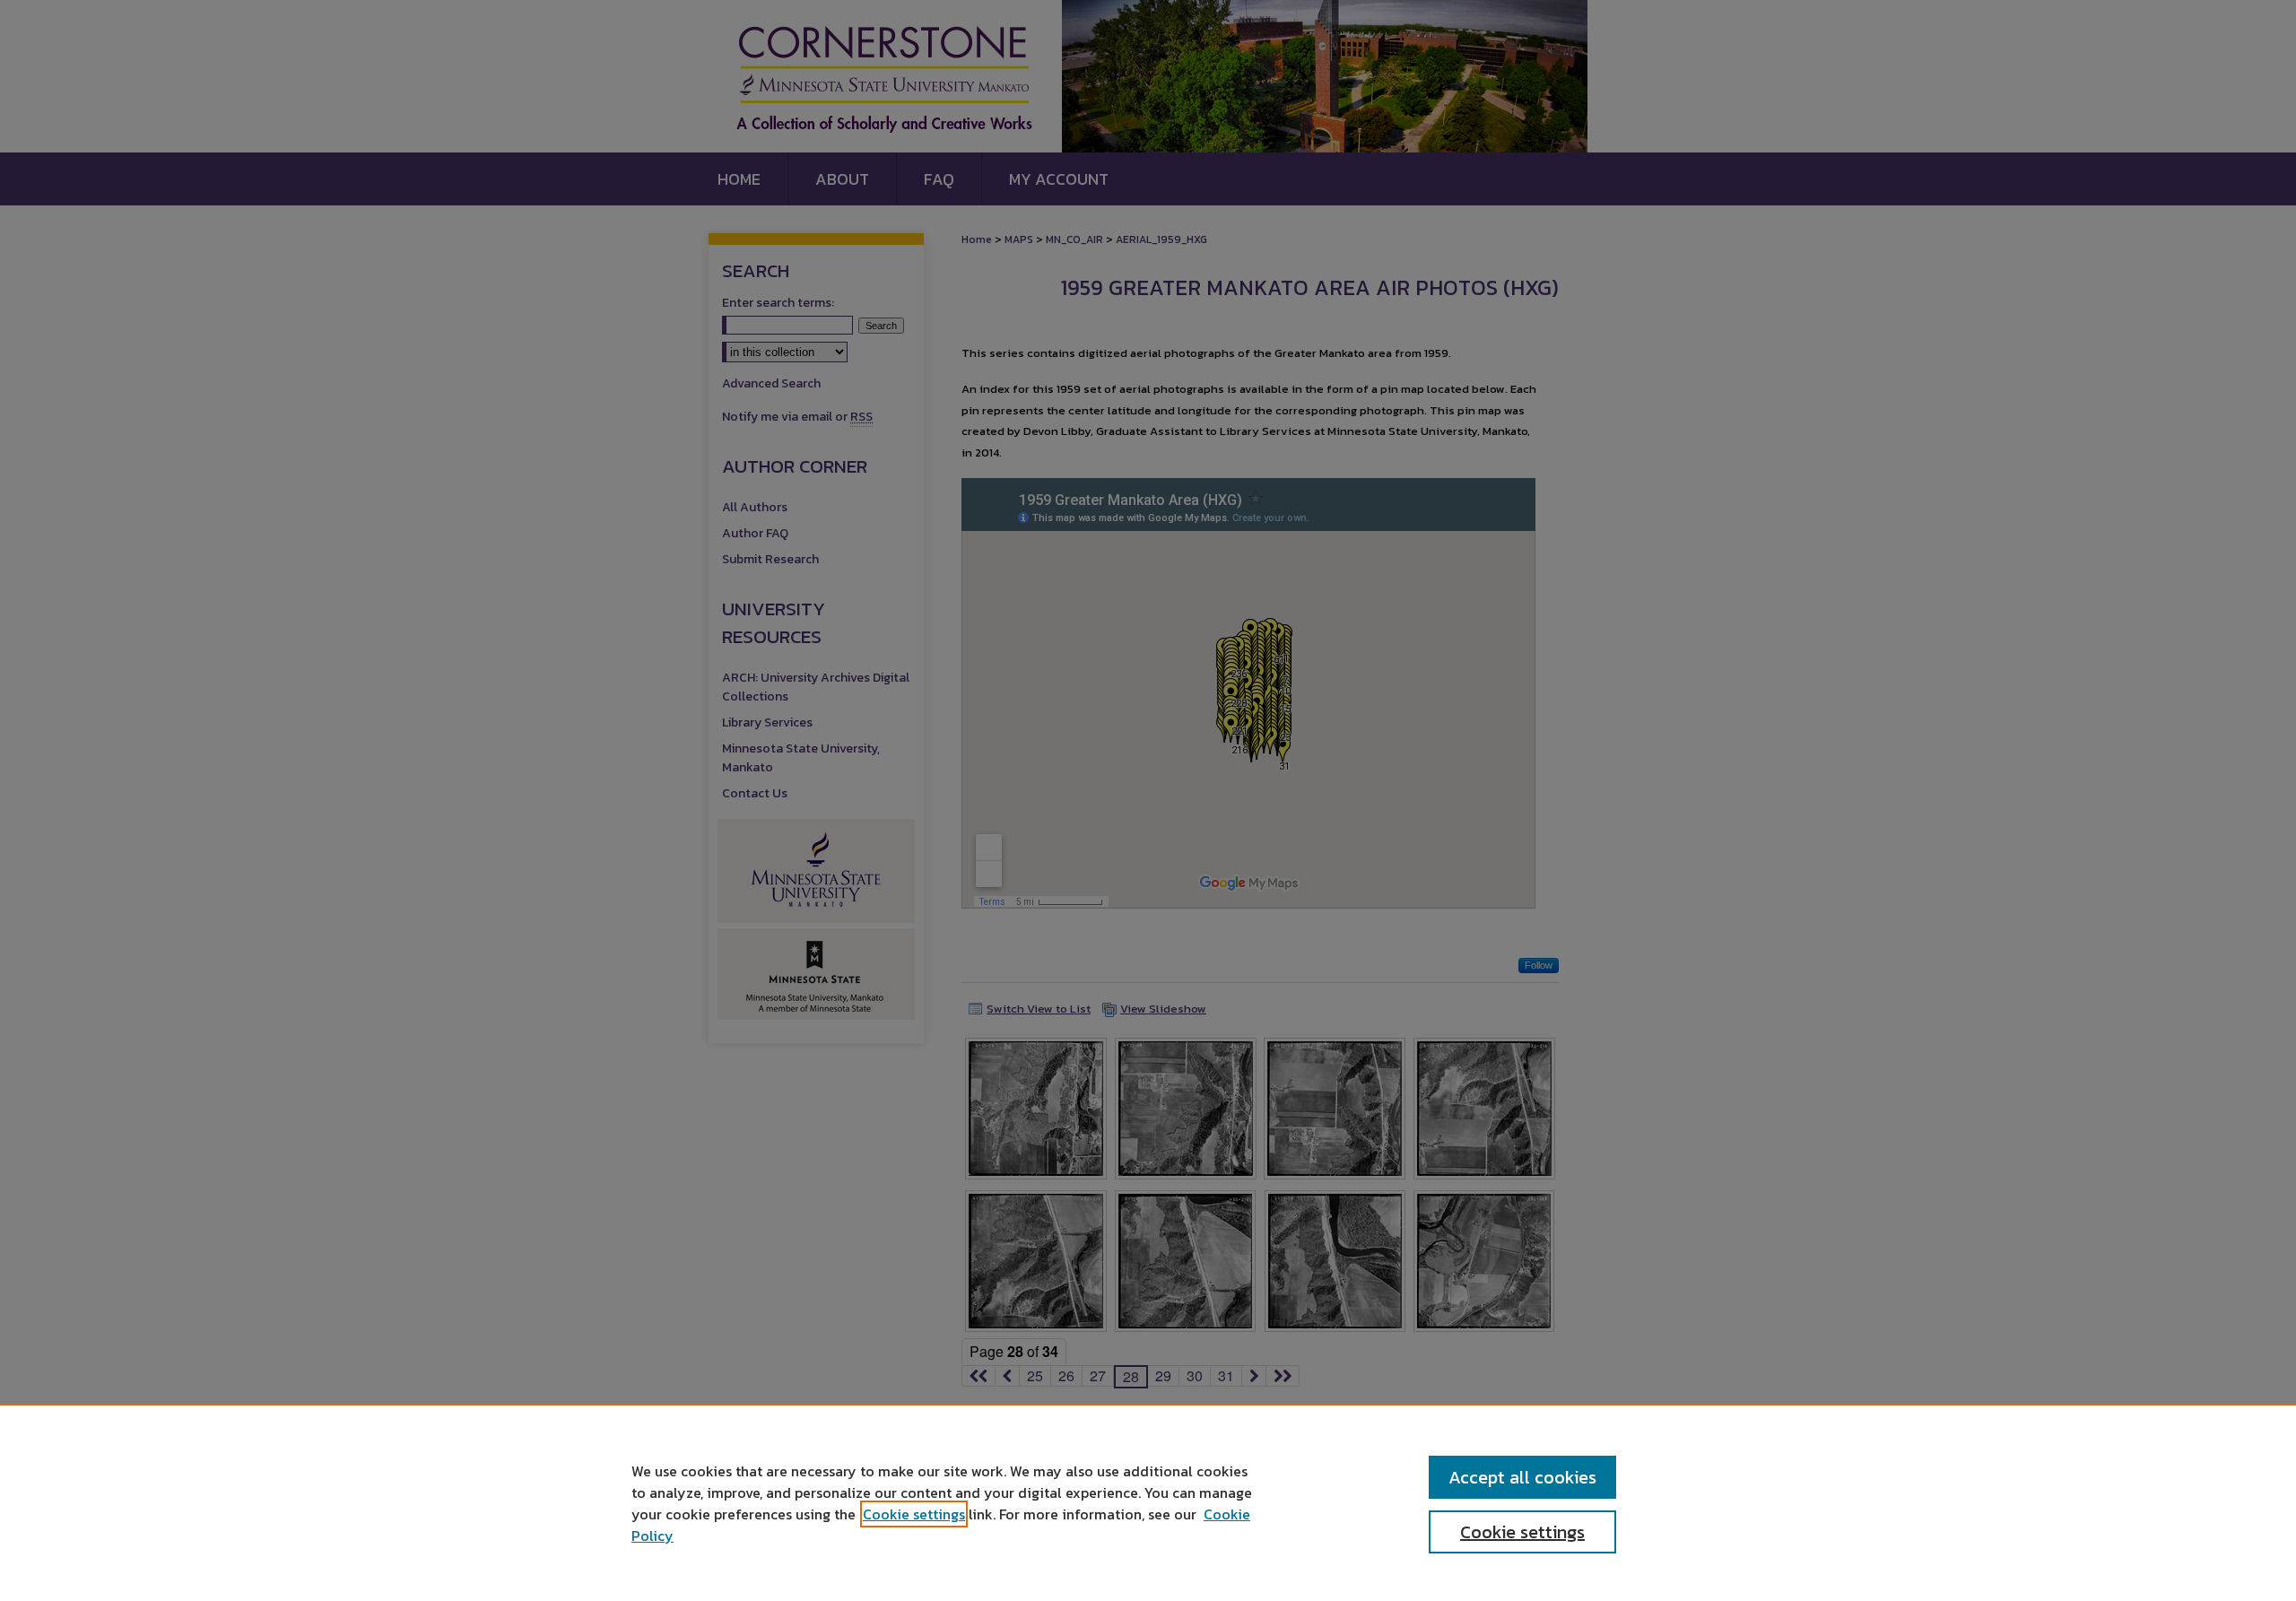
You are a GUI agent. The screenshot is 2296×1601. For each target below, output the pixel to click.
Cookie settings (914, 1514)
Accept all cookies (1522, 1477)
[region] (1148, 1502)
